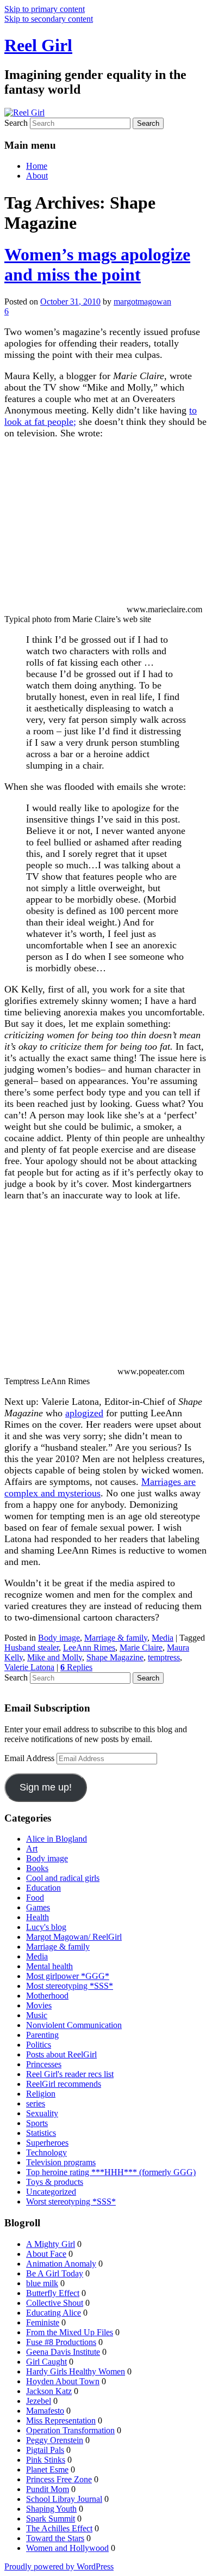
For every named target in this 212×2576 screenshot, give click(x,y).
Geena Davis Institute (63, 2352)
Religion (41, 2094)
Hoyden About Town (63, 2381)
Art (32, 1849)
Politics (39, 2045)
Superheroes (47, 2143)
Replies (76, 1667)
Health (38, 1917)
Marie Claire (141, 1648)
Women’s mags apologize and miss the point (97, 264)
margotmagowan (142, 302)
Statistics (41, 2133)
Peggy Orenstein (55, 2440)
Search (16, 123)
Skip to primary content (45, 9)
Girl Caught (46, 2362)
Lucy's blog (46, 1927)
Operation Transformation (70, 2430)
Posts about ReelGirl (61, 2054)
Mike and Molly (55, 1657)
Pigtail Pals (45, 2450)
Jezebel (39, 2401)
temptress (164, 1657)
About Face (46, 2254)
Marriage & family (116, 1638)
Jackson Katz (49, 2391)
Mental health (49, 1966)
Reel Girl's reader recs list (70, 2074)
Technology (46, 2152)
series (36, 2103)
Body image (59, 1638)
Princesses (44, 2064)
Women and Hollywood (67, 2548)
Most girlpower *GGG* (68, 1976)
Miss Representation (61, 2420)
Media (163, 1638)
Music (37, 2015)
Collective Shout (55, 2303)
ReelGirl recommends (64, 2084)
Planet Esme (47, 2470)
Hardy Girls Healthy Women (76, 2371)
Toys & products (55, 2182)
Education (43, 1888)
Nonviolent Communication (74, 2025)
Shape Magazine (115, 1657)
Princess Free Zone (59, 2479)
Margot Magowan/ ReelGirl (74, 1937)
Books (37, 1868)
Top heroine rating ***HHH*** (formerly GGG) (111, 2172)
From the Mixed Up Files (70, 2332)
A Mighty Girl (51, 2244)
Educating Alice (54, 2313)
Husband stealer (32, 1648)
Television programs (61, 2162)
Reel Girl (38, 45)
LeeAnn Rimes (89, 1648)
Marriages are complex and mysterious (100, 1487)
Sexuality (42, 2113)
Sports (37, 2123)
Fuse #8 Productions (61, 2342)
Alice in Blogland (57, 1839)
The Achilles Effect (59, 2528)
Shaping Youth (51, 2509)
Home (37, 166)
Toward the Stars (55, 2538)
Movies (39, 2005)
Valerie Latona (29, 1667)
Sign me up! (46, 1787)
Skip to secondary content (49, 19)
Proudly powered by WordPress (59, 2566)
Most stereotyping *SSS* (70, 1986)
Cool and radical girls (63, 1878)
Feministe (43, 2322)
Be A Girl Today (55, 2273)
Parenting (42, 2035)
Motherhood (47, 1996)
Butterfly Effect (53, 2293)
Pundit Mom (48, 2489)
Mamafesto (45, 2411)
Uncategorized (51, 2192)
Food (35, 1898)
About (37, 176)
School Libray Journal (64, 2499)
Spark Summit (51, 2519)
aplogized (84, 1413)
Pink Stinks (46, 2460)
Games (38, 1907)
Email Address (30, 1758)
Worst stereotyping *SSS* (71, 2202)
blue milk (42, 2283)
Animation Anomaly (61, 2264)
